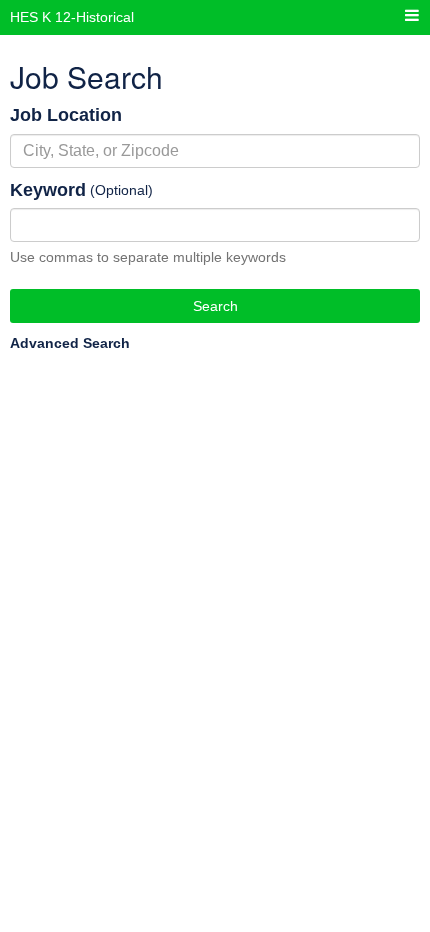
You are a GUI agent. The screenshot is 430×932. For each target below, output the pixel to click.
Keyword (48, 190)
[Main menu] (412, 16)
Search (215, 306)
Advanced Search (70, 343)
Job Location (66, 115)
